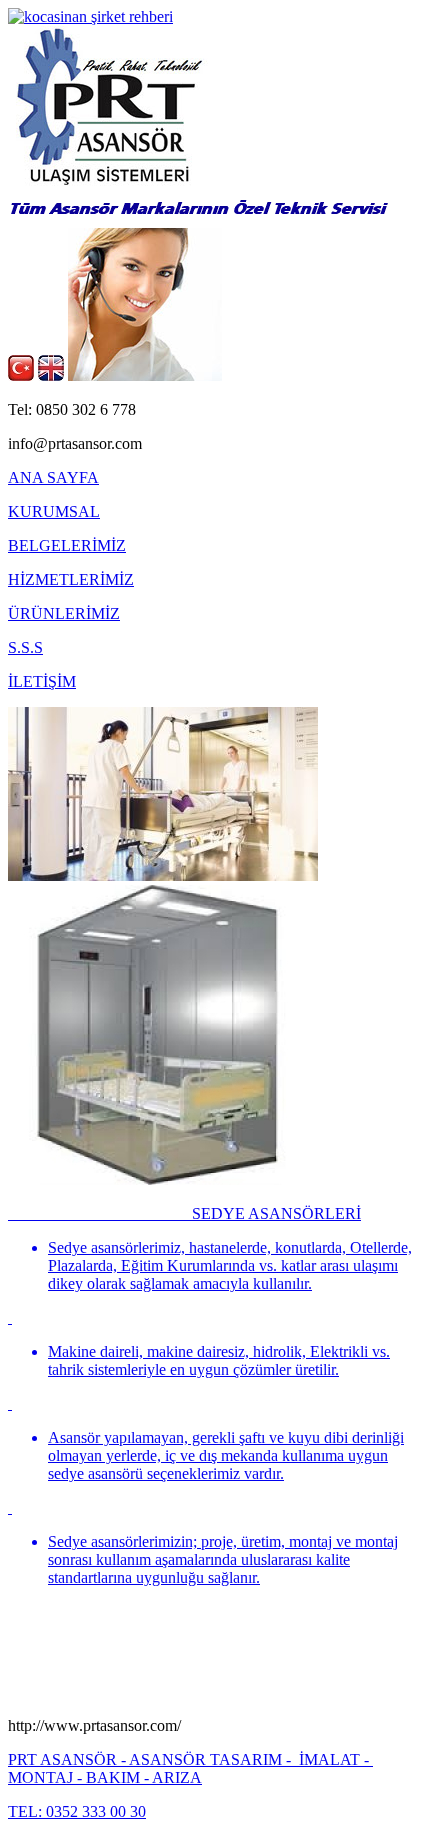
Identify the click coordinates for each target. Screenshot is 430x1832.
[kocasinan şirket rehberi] (90, 16)
